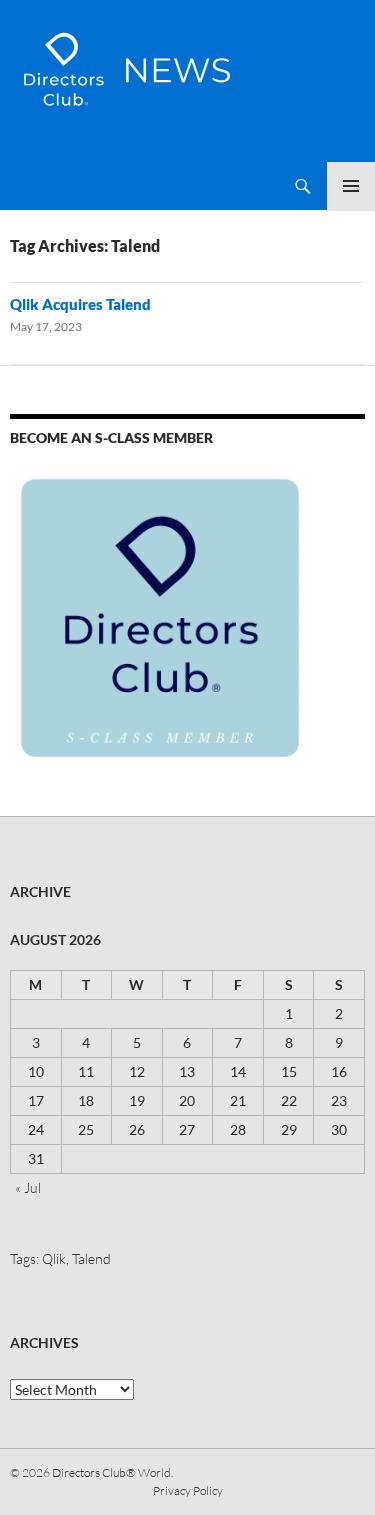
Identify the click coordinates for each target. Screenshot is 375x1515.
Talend (91, 1258)
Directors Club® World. (112, 1472)
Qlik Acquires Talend (80, 304)
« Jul (28, 1187)
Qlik (54, 1258)
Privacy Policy (188, 1490)
